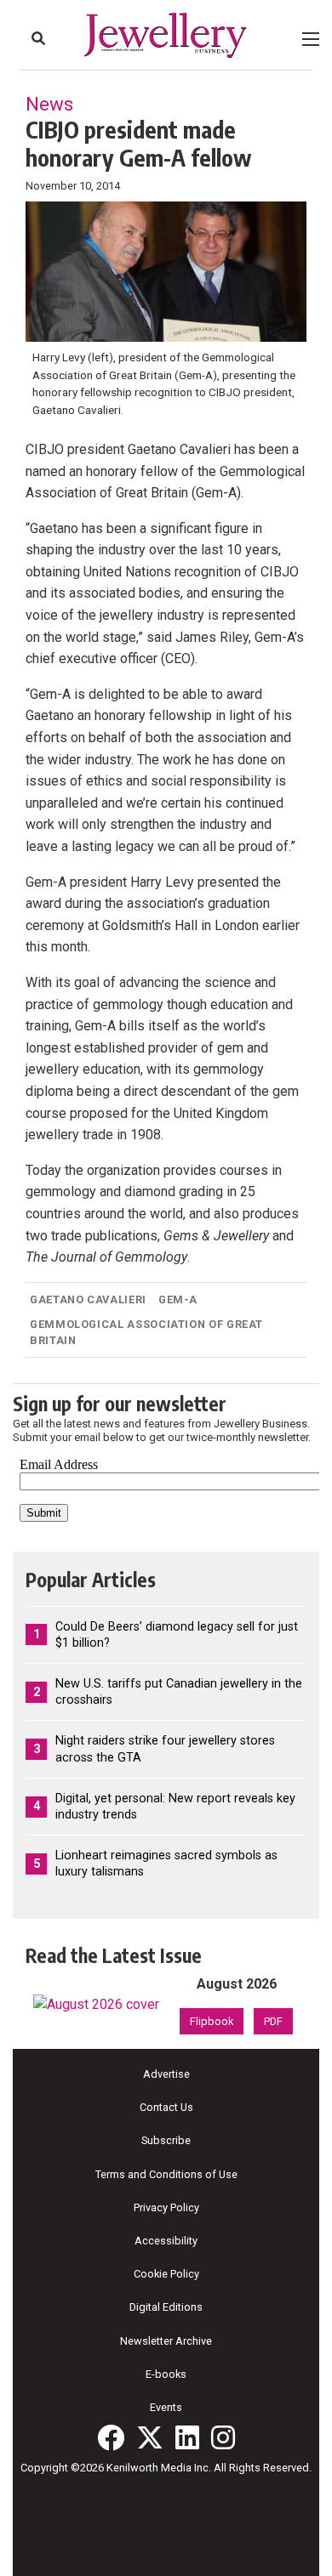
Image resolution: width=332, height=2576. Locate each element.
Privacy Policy (166, 2207)
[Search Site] (38, 38)
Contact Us (166, 2107)
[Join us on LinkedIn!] (187, 2437)
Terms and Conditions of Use (166, 2174)
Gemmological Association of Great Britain (146, 1332)
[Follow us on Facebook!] (111, 2437)
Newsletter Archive (166, 2341)
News (49, 104)
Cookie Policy (166, 2274)
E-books (166, 2374)
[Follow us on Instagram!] (223, 2437)
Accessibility (166, 2241)
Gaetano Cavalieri (88, 1299)
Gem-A (178, 1299)
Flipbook (212, 2021)
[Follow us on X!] (150, 2437)
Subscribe (166, 2140)
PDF (273, 2021)
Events (166, 2407)
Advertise (166, 2074)
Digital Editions (166, 2307)
